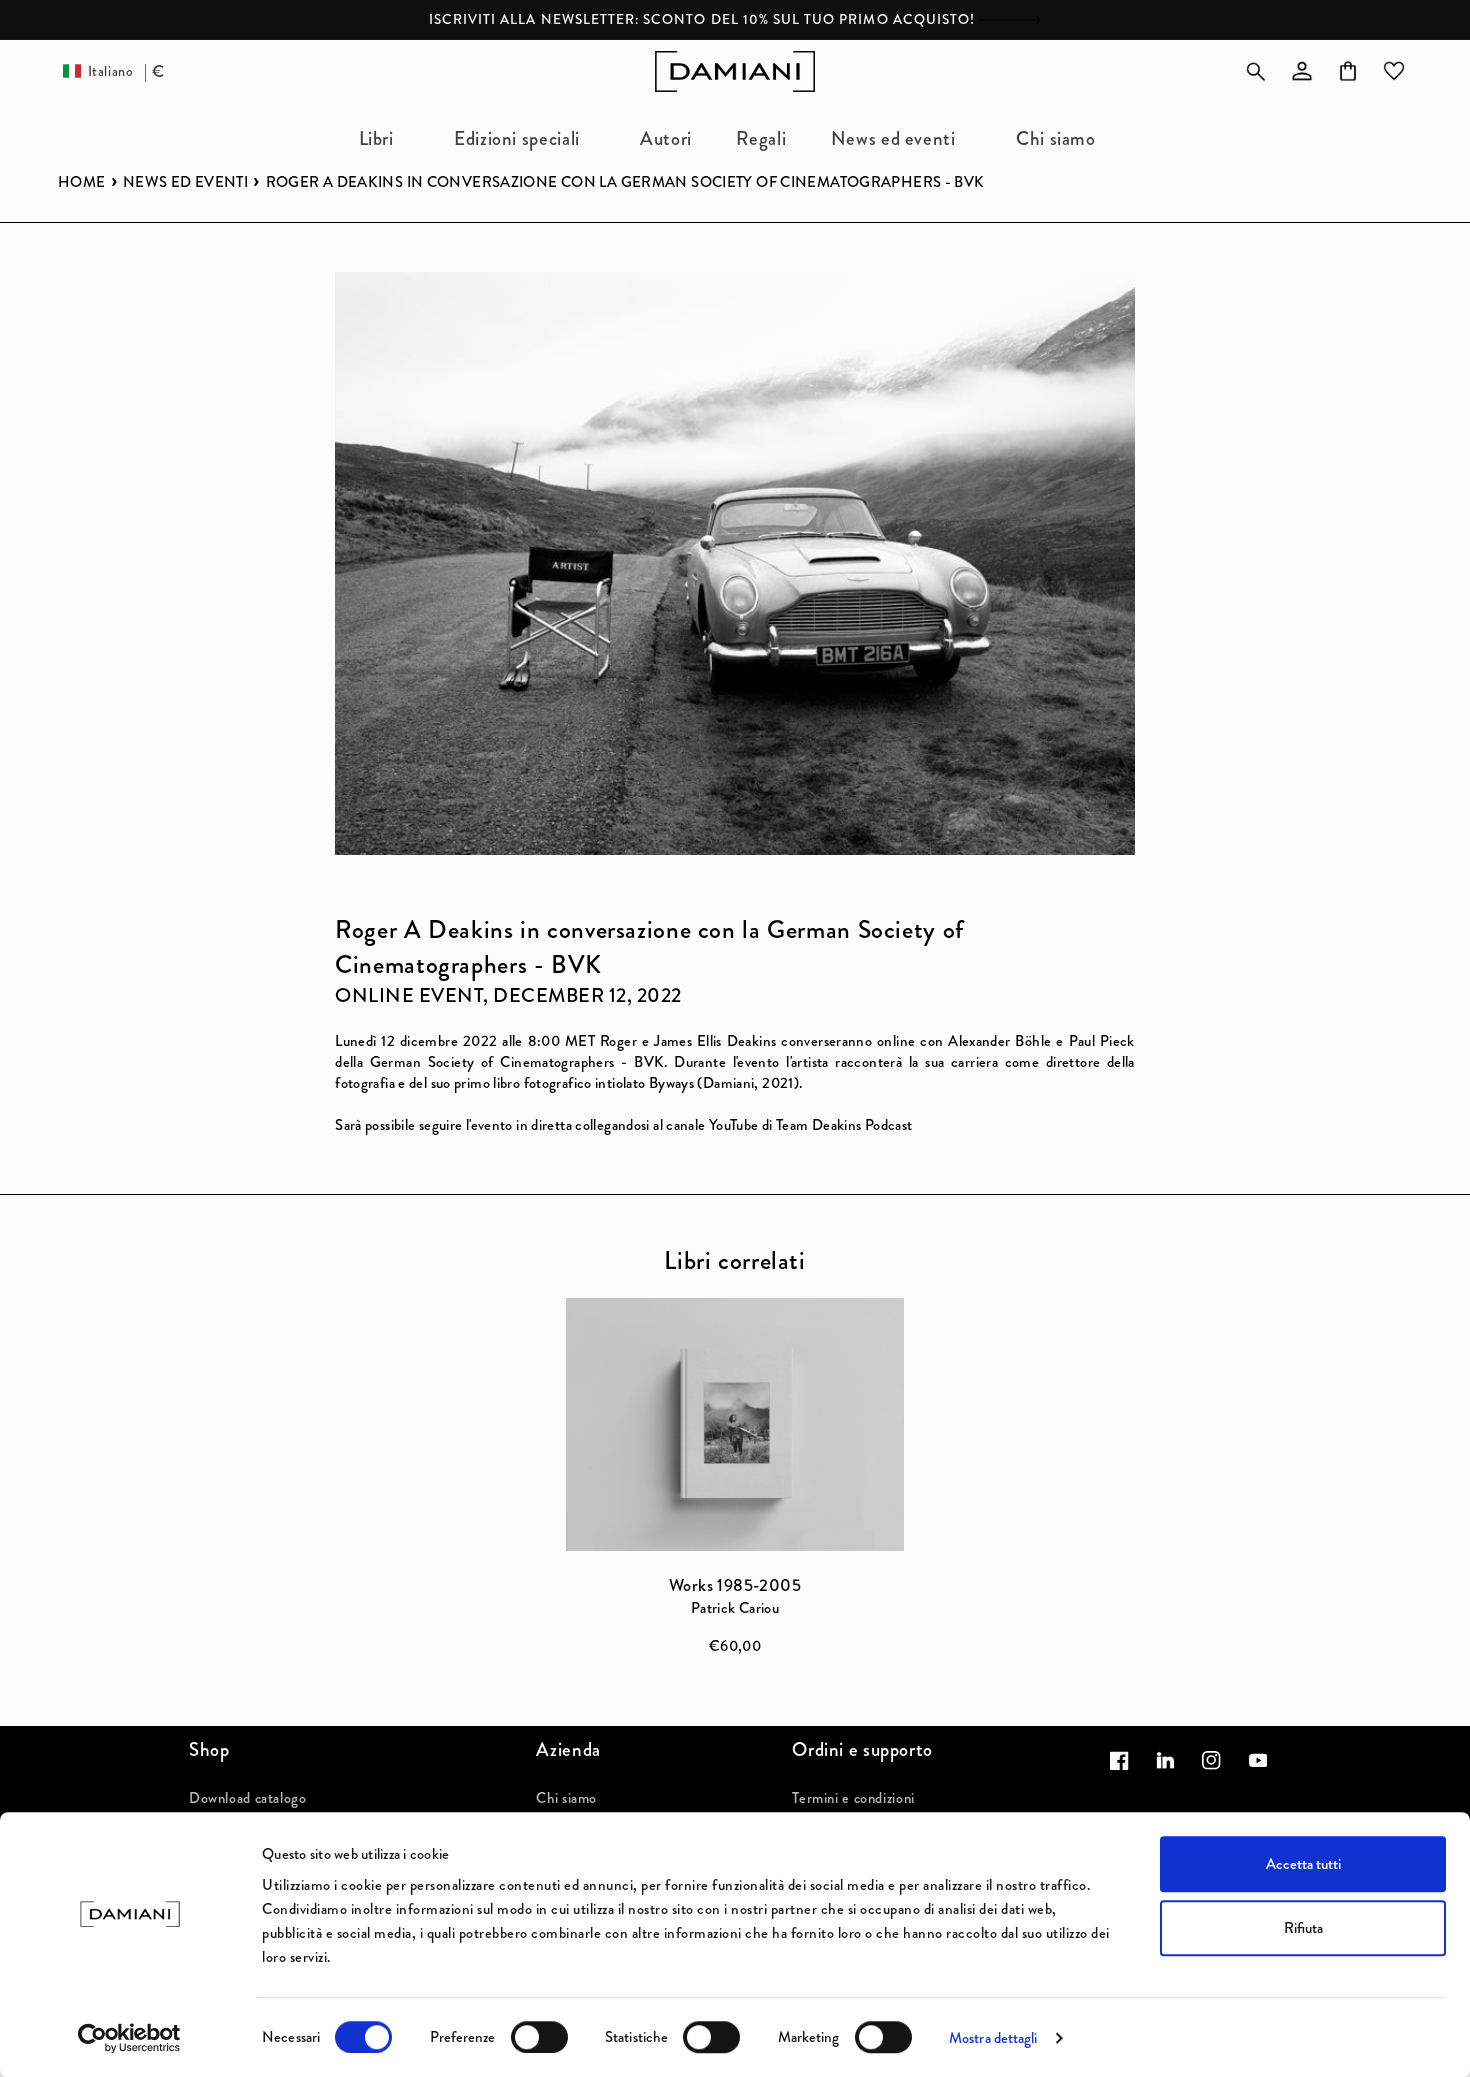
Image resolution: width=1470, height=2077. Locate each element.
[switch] (539, 2037)
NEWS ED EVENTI (185, 182)
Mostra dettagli (993, 2038)
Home (82, 182)
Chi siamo (566, 1798)
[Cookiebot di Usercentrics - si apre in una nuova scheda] (129, 2038)
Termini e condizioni (853, 1798)
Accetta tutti (1303, 1864)
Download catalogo (248, 1798)
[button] (384, 138)
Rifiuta (1303, 1928)
